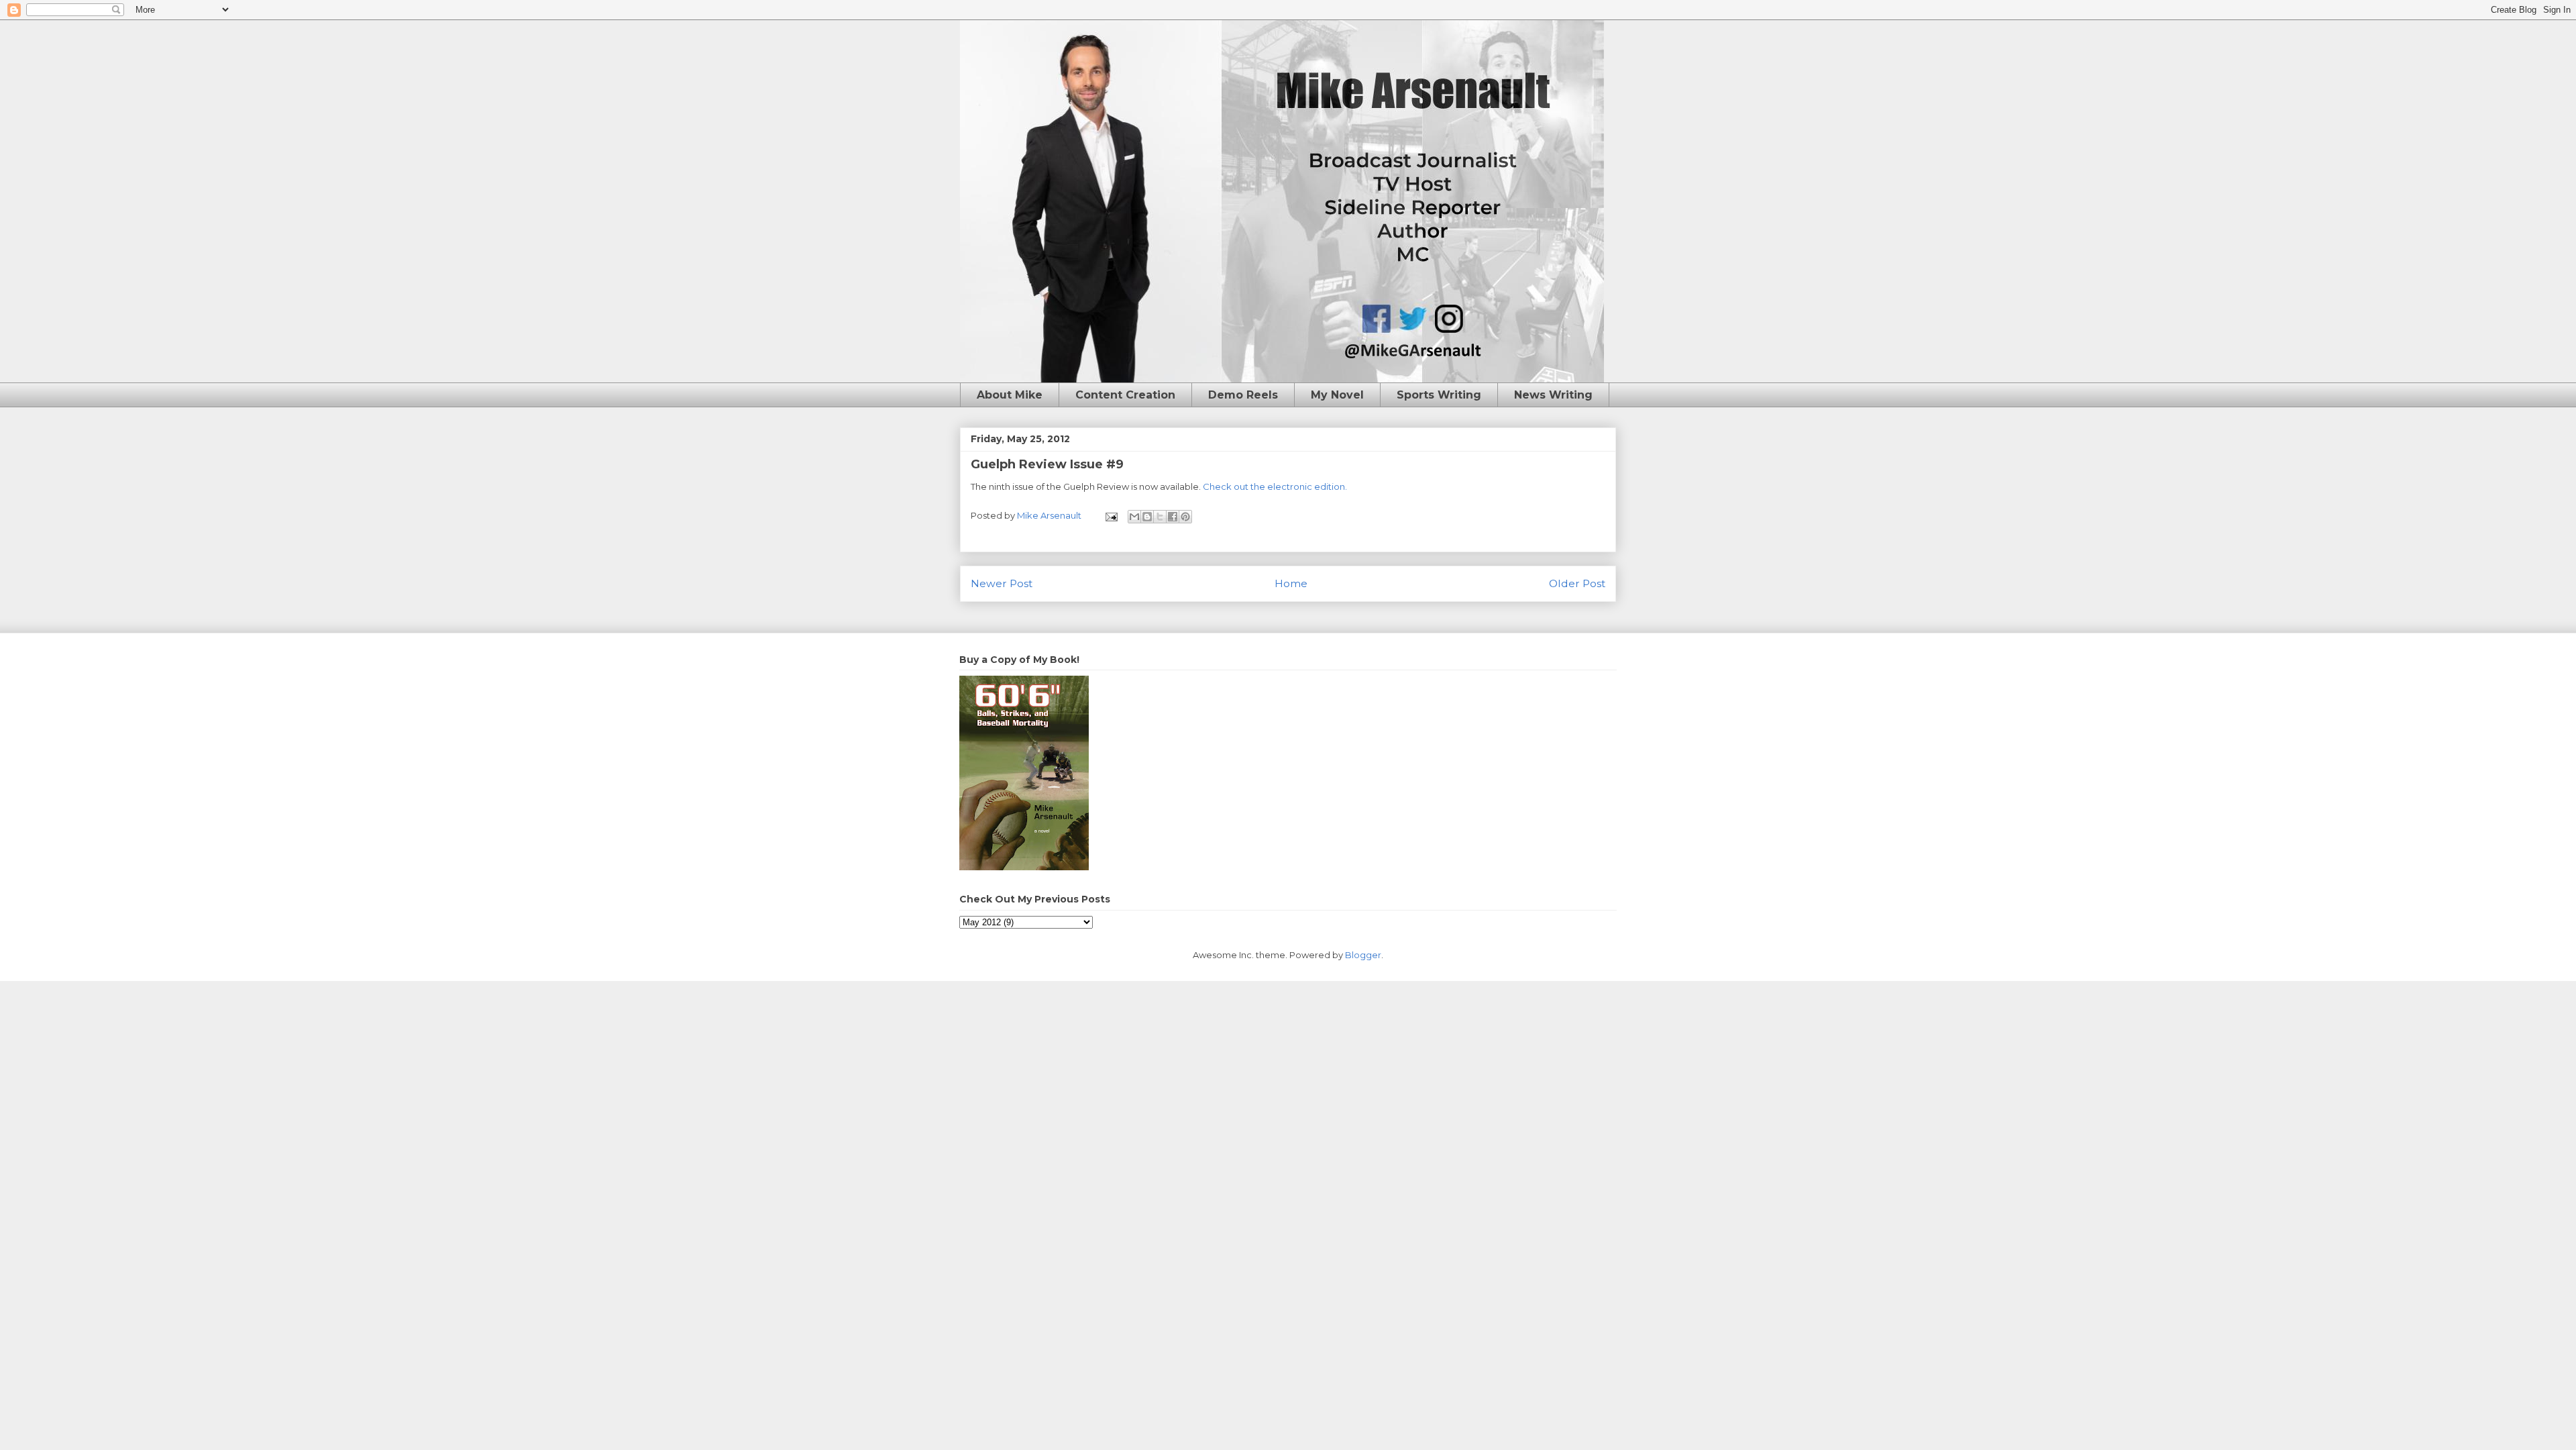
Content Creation (1125, 395)
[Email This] (1134, 517)
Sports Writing (1439, 395)
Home (1291, 583)
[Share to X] (1160, 517)
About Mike (1010, 395)
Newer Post (1002, 583)
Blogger (1363, 955)
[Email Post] (1110, 515)
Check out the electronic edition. (1275, 486)
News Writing (1553, 395)
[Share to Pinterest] (1185, 517)
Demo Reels (1243, 395)
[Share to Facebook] (1173, 517)
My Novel (1337, 395)
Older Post (1577, 583)
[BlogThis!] (1147, 517)
